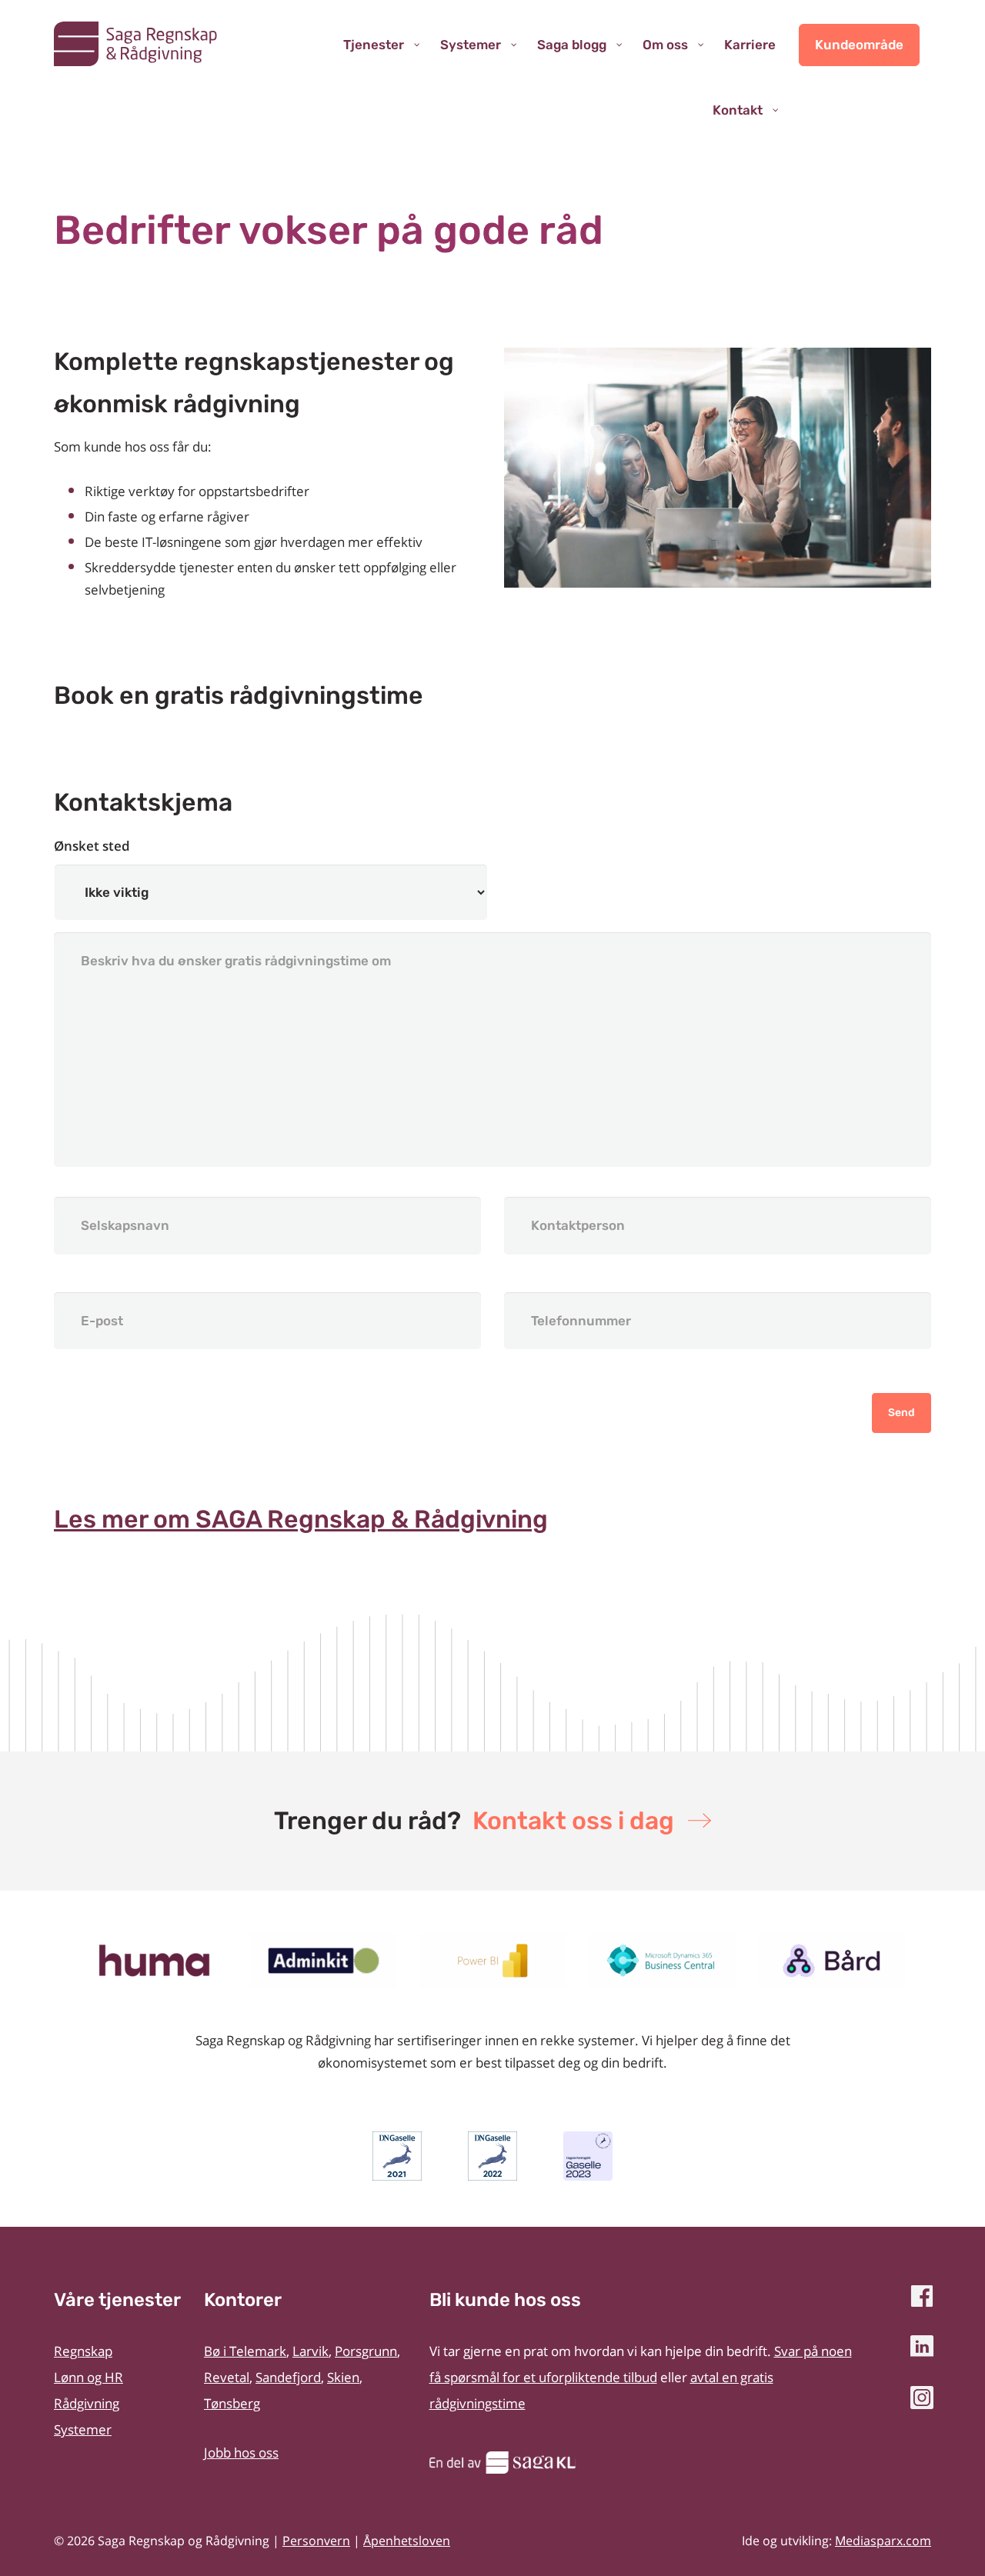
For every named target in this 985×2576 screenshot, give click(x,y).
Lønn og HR (88, 2377)
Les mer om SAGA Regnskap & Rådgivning (301, 1519)
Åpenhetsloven (407, 2541)
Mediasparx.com (883, 2541)
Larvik (311, 2351)
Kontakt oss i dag (573, 1821)
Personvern (316, 2541)
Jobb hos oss (241, 2453)
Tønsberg (232, 2403)
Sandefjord (288, 2377)
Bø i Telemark (245, 2351)
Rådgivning (87, 2403)
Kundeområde (859, 45)
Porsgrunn (366, 2351)
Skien (343, 2377)
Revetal (227, 2377)
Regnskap (83, 2351)
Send (902, 1413)
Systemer (83, 2429)
